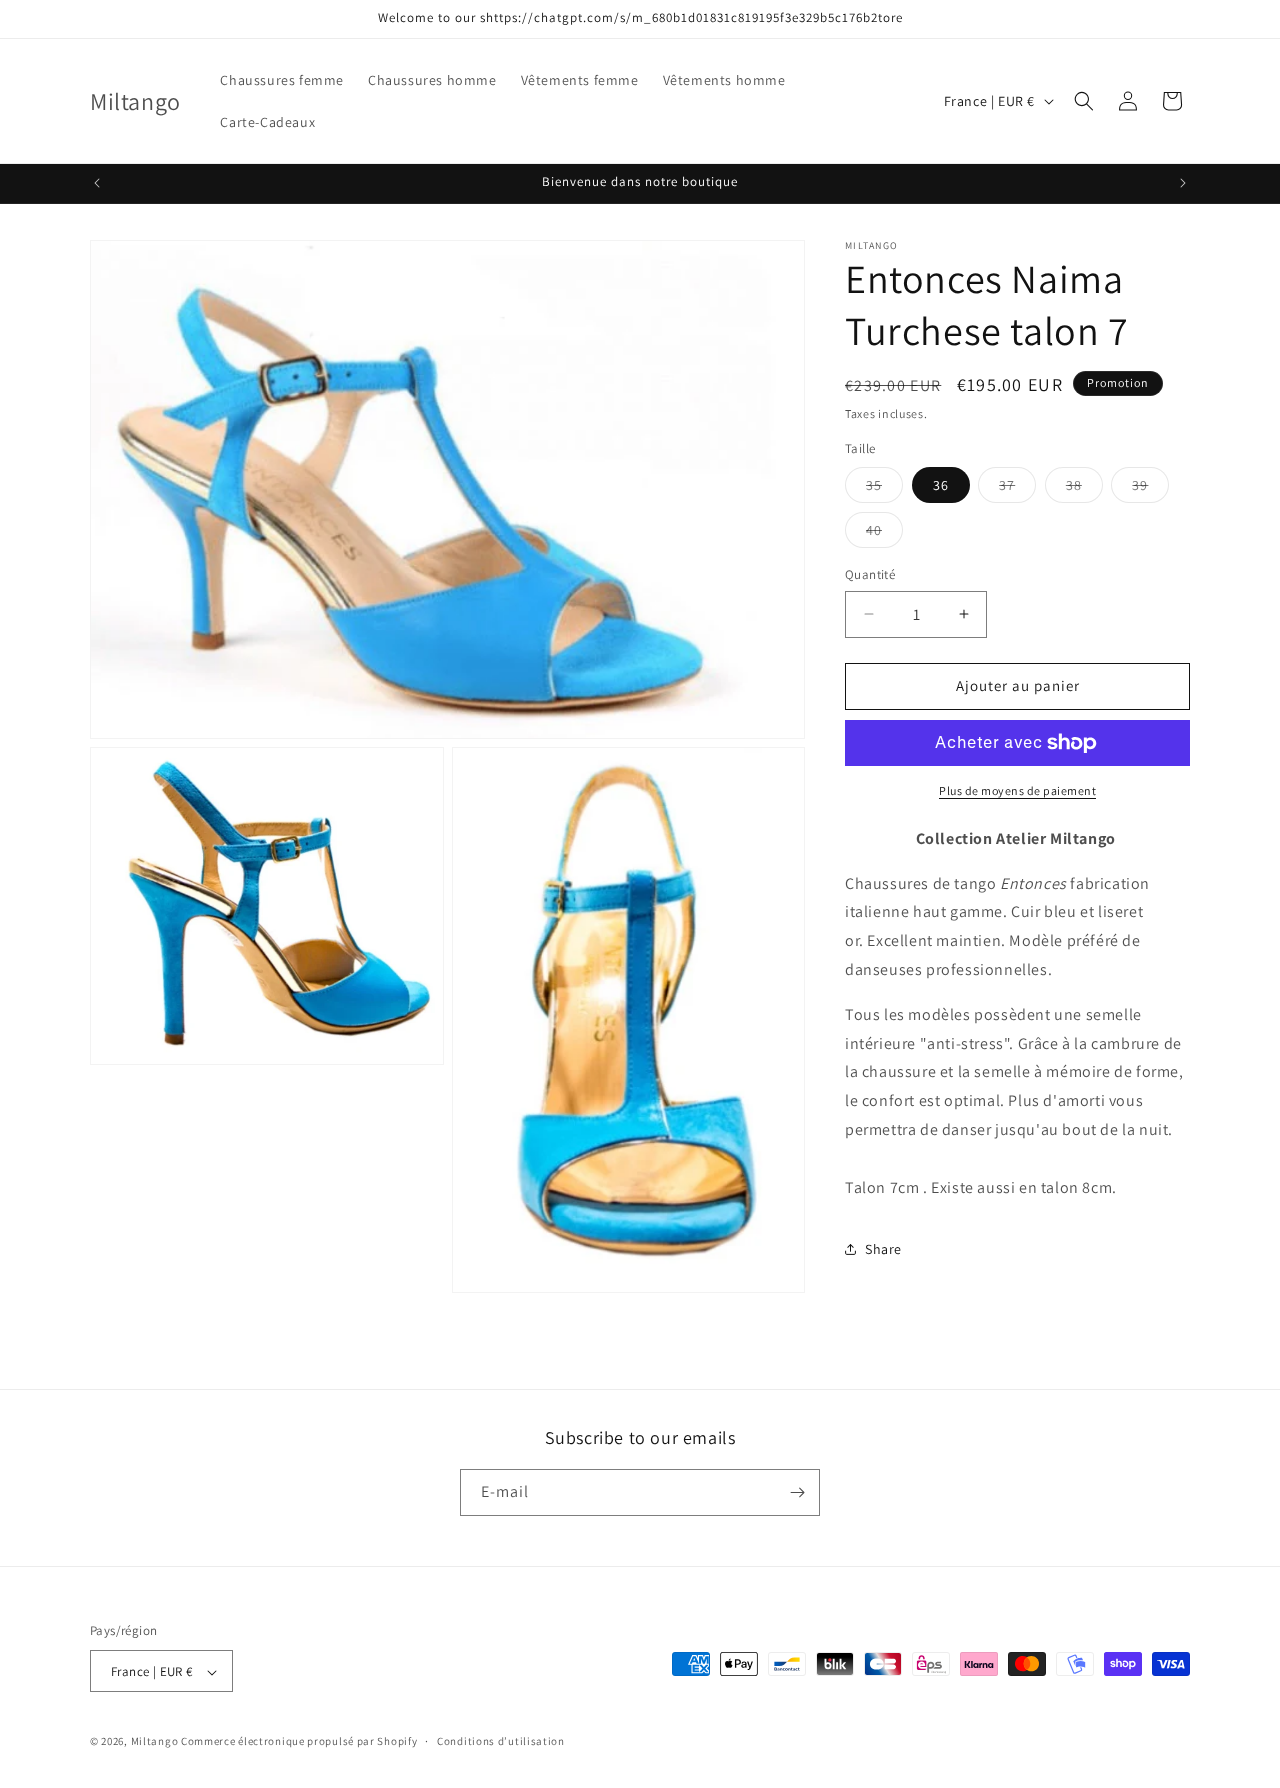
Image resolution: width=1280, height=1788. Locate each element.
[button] (1084, 101)
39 (1150, 489)
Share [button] (883, 1249)
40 (884, 534)
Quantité (870, 574)
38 (1084, 489)
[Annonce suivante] (1183, 183)
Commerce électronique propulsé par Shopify (299, 1742)
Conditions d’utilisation (501, 1741)
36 (941, 485)
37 (1017, 489)
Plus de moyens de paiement (1017, 790)
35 (884, 489)
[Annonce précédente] (97, 183)
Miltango (155, 1742)
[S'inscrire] (797, 1492)
